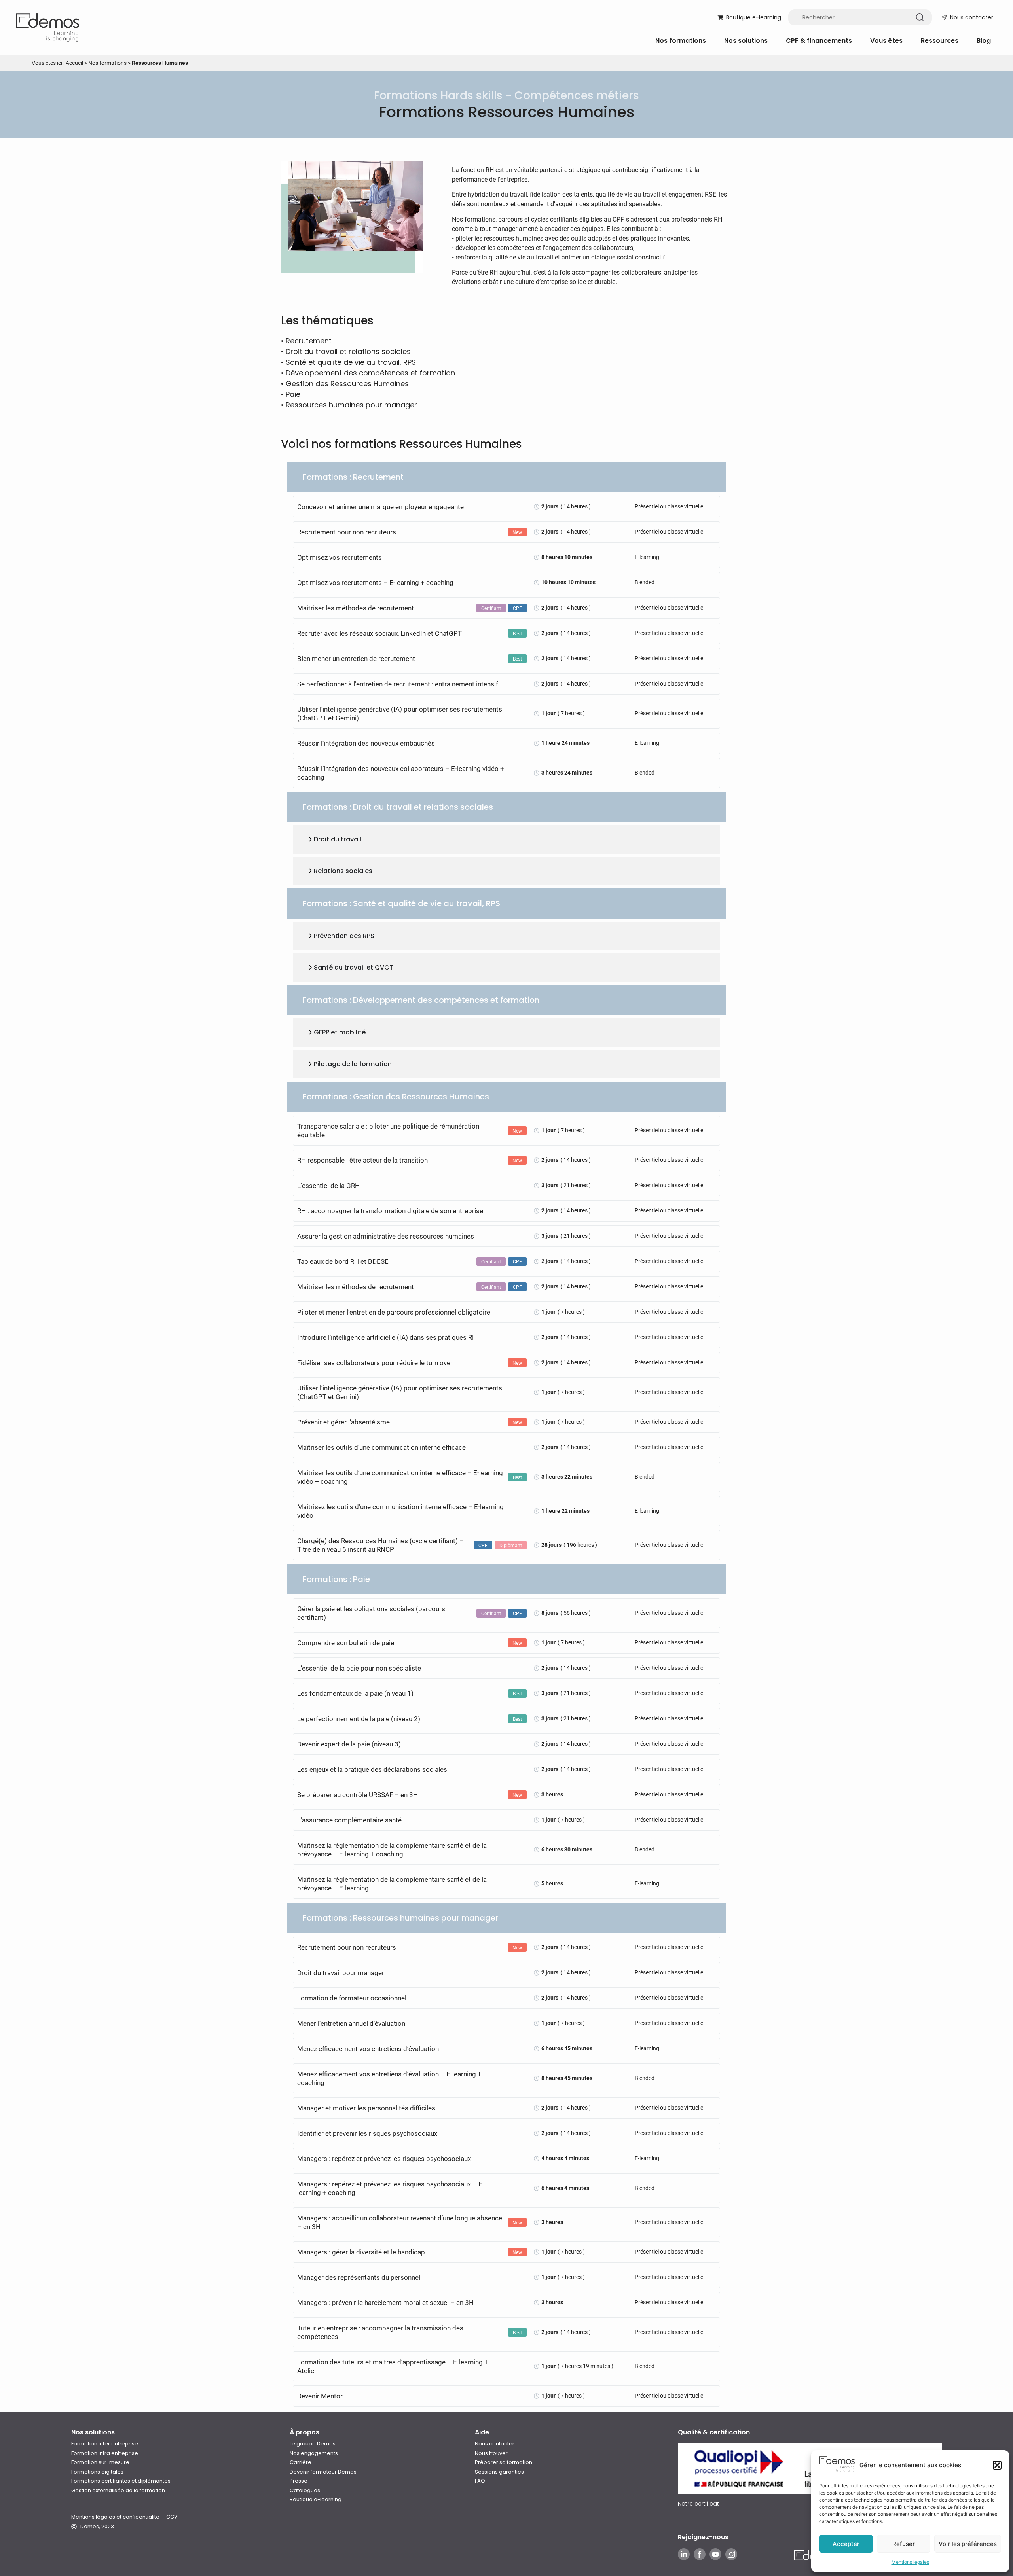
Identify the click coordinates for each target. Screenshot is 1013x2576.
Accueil (74, 63)
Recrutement (309, 341)
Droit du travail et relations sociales (348, 351)
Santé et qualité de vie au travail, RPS (351, 362)
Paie (293, 394)
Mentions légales (910, 2562)
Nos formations (107, 63)
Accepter (846, 2544)
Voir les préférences (968, 2544)
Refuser (904, 2544)
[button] (997, 2465)
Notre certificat (698, 2504)
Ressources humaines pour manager (351, 405)
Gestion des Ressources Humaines (347, 384)
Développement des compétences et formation (370, 373)
